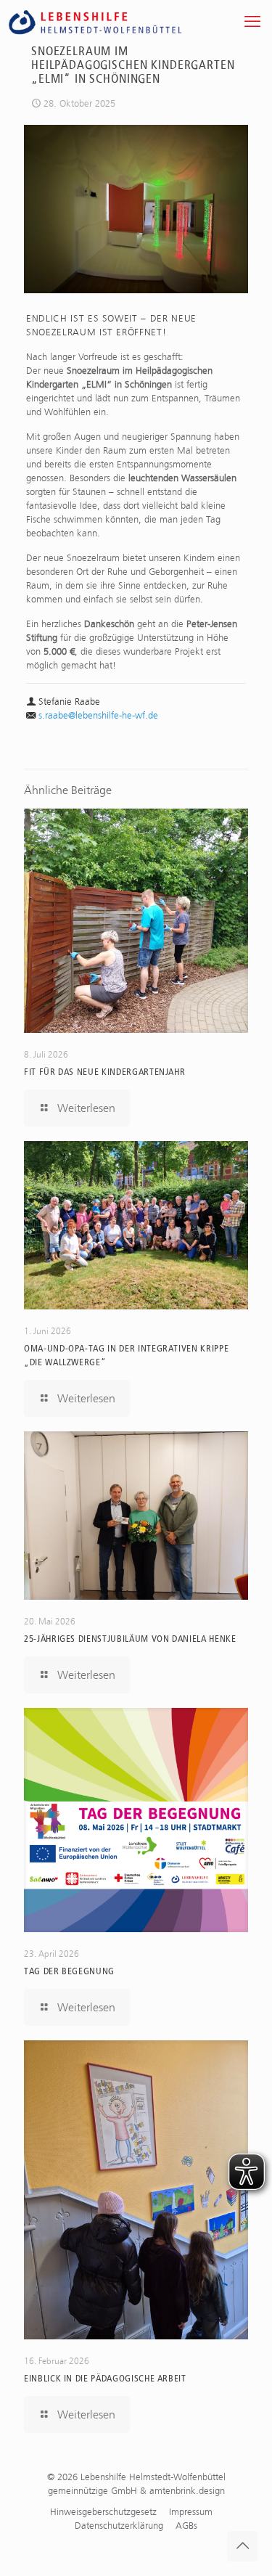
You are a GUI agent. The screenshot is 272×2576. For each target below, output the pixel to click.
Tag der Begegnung (69, 1971)
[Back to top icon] (242, 2546)
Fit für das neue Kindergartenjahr (104, 1072)
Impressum (191, 2512)
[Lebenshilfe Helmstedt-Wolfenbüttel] (112, 22)
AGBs (186, 2526)
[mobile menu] (252, 22)
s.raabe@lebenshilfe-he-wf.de (98, 715)
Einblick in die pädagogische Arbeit (105, 2378)
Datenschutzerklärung (119, 2526)
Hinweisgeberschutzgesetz (103, 2512)
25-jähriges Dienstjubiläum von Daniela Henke (130, 1639)
